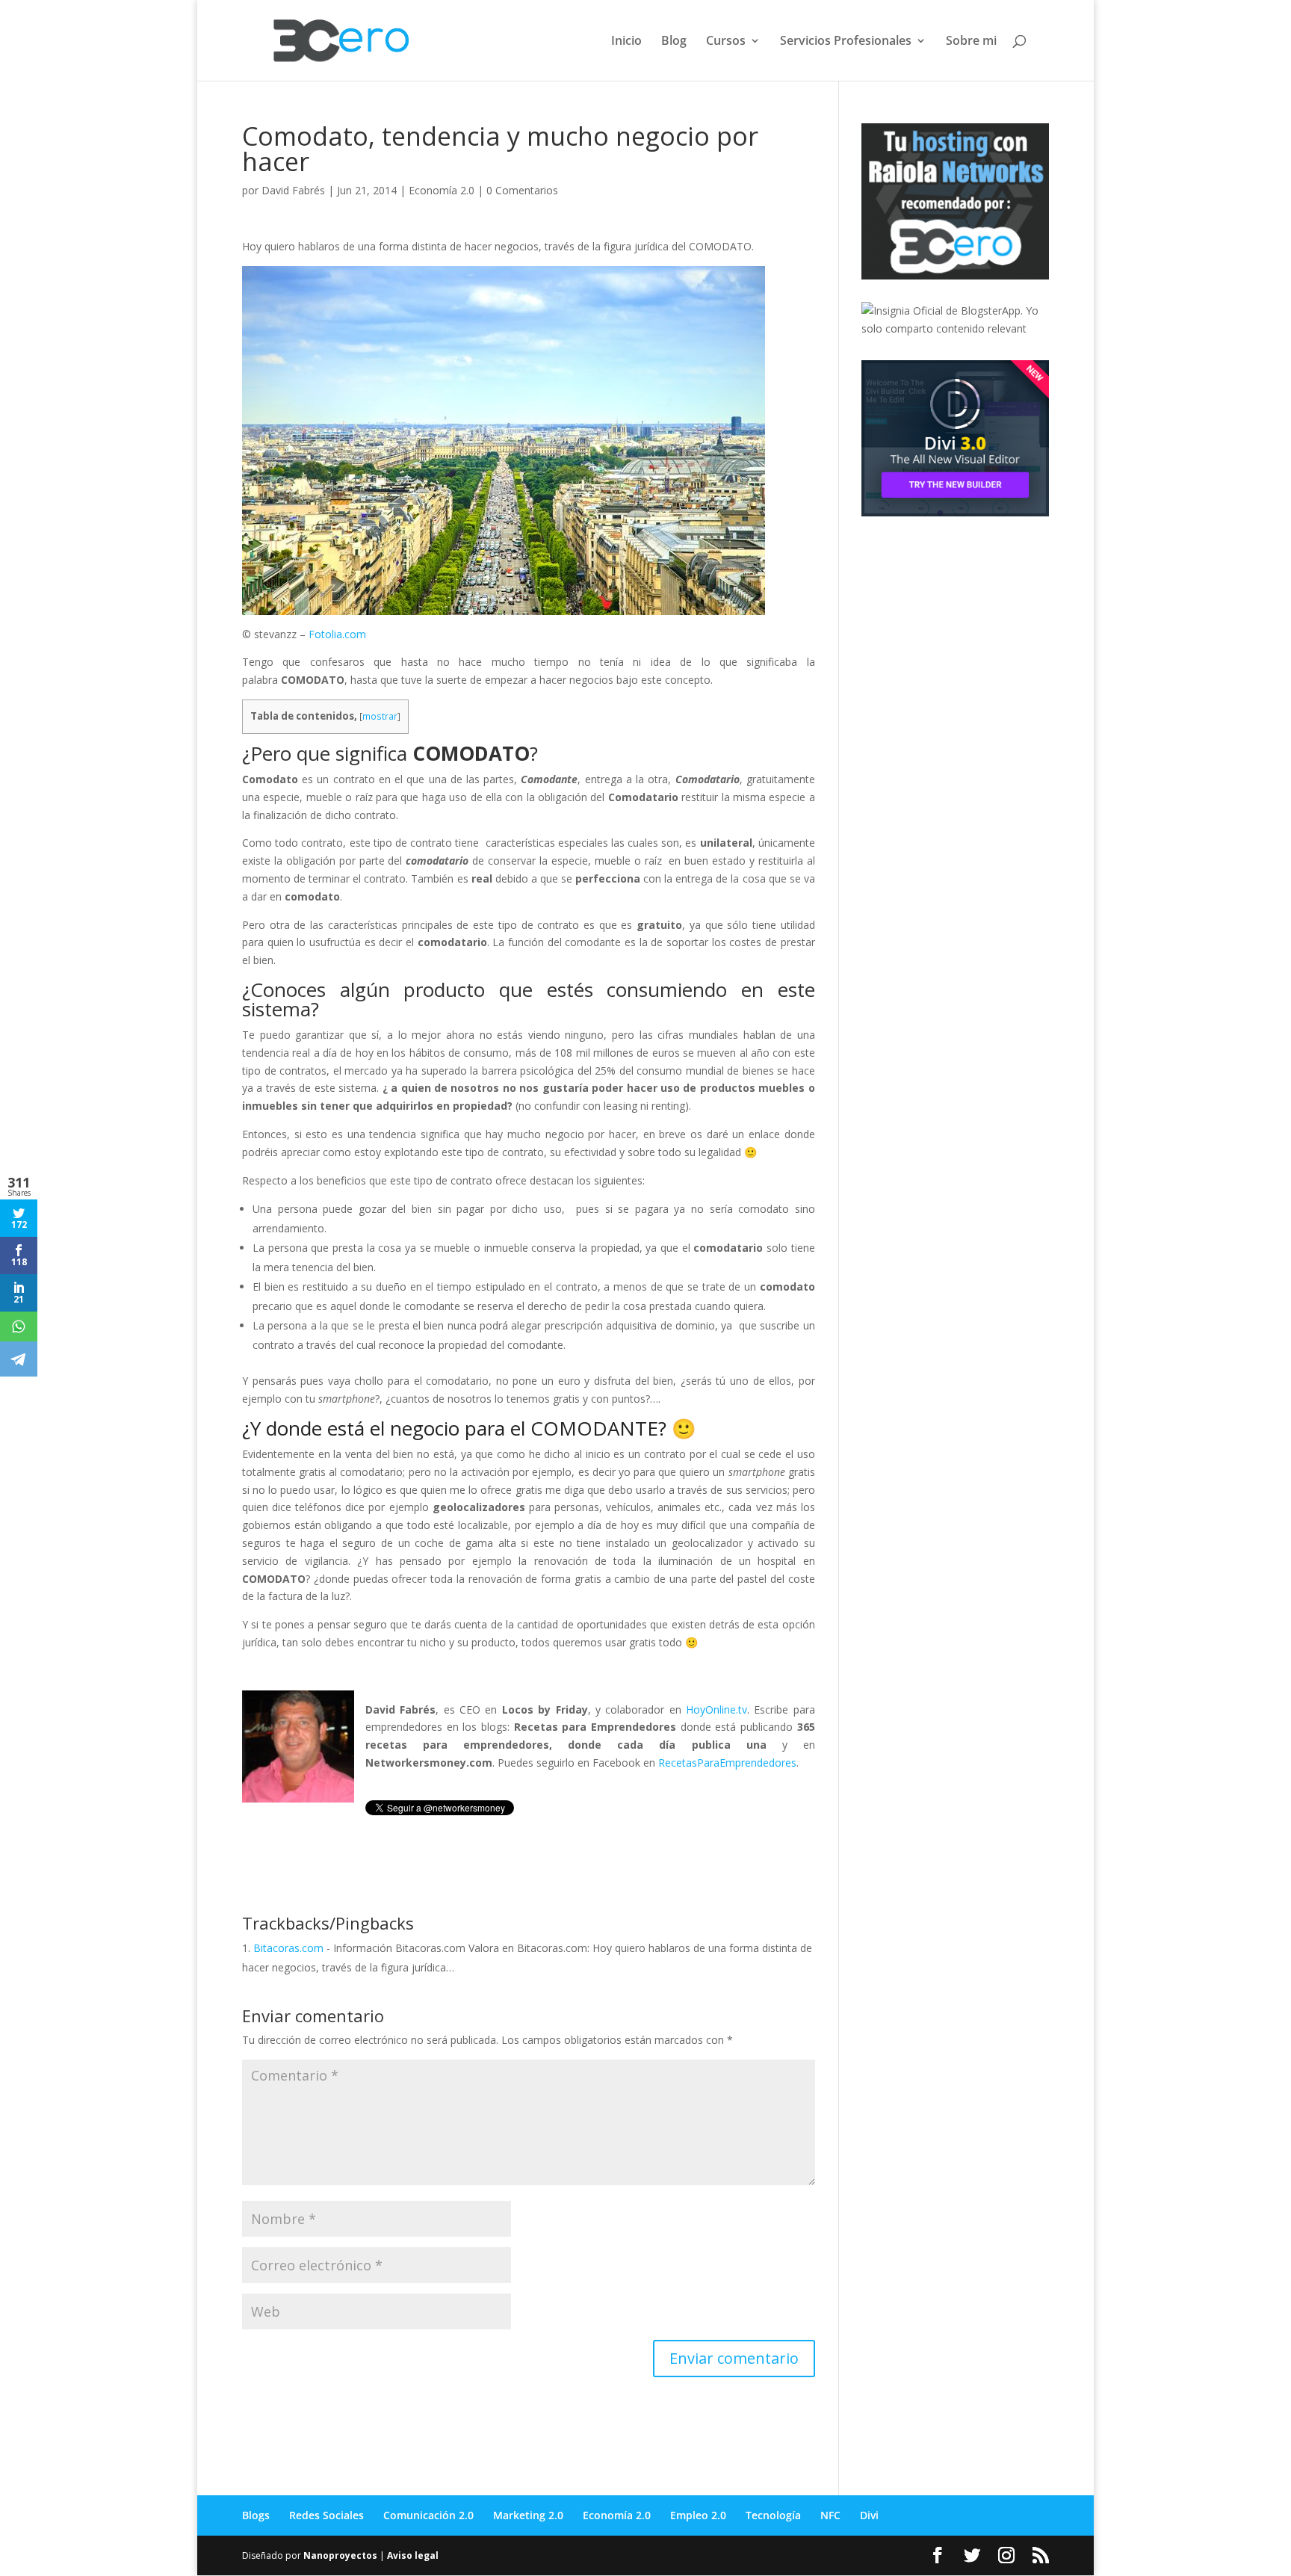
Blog (674, 42)
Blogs (256, 2515)
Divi (869, 2515)
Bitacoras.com (288, 1948)
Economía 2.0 (442, 190)
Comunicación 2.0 (428, 2515)
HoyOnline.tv (716, 1709)
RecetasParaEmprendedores (727, 1763)
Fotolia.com (337, 634)
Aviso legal (413, 2555)
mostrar (380, 716)
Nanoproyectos (340, 2555)
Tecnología (773, 2515)
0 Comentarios (522, 190)
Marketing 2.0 (528, 2515)
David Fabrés (293, 190)
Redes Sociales (326, 2515)
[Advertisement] (973, 632)
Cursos (726, 42)
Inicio (626, 42)
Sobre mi (971, 42)
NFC (830, 2515)
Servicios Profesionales (846, 42)
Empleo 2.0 (698, 2515)
